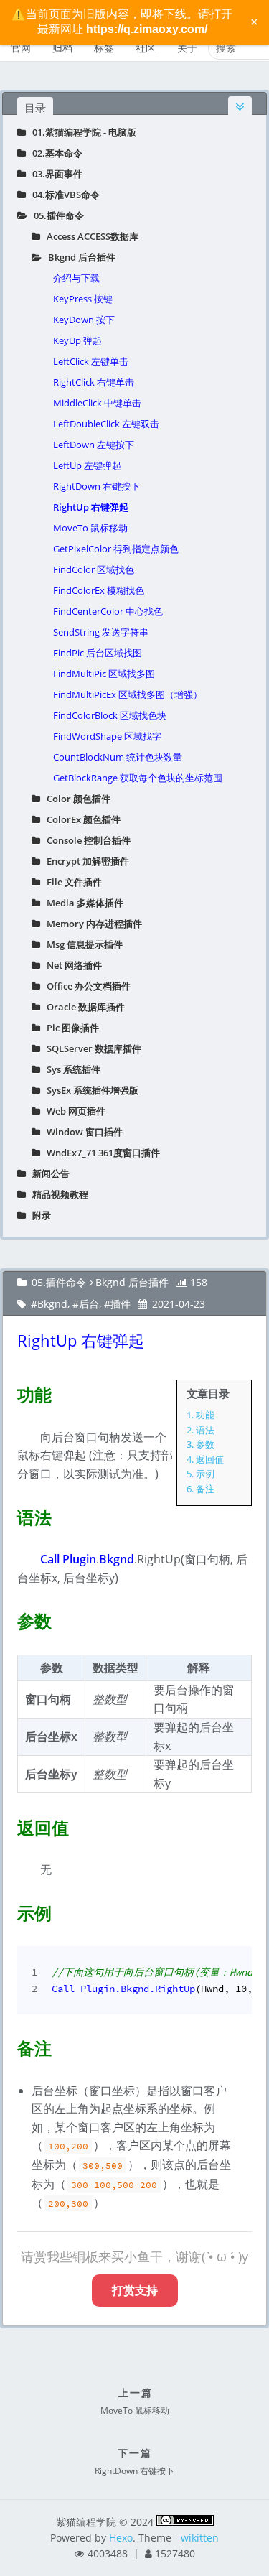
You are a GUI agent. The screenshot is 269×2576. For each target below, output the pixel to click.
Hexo (121, 2538)
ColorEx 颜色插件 (80, 819)
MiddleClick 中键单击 (97, 403)
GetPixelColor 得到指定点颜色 (116, 549)
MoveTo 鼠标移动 (90, 528)
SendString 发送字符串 (101, 632)
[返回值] (9, 1825)
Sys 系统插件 (70, 1069)
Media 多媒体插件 (82, 903)
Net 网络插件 (71, 965)
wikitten (200, 2538)
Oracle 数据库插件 (82, 1007)
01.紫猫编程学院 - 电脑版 (81, 132)
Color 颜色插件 (75, 799)
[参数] (9, 1618)
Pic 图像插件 (70, 1028)
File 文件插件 (71, 882)
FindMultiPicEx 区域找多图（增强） (128, 694)
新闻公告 (48, 1173)
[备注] (9, 2045)
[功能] (9, 1392)
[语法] (9, 1515)
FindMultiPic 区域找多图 (104, 674)
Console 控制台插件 (85, 840)
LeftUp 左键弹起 (87, 465)
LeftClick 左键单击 (91, 361)
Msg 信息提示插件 (81, 944)
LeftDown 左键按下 (94, 445)
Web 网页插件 (73, 1111)
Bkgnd (52, 1304)
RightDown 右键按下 (96, 486)
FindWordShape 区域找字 (107, 736)
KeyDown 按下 (84, 320)
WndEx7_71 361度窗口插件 (100, 1153)
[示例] (9, 1910)
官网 (21, 48)
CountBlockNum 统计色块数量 (118, 757)
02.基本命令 (54, 153)
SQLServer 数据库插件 (91, 1048)
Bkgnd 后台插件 (79, 257)
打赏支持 (135, 2290)
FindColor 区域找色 (94, 569)
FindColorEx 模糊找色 (99, 590)
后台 (89, 1304)
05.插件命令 (56, 215)
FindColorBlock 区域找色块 (110, 715)
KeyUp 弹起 (77, 340)
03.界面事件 (54, 174)
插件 (121, 1304)
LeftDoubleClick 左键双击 (106, 424)
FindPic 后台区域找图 (98, 653)
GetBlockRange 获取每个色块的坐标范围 (138, 778)
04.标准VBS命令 (63, 195)
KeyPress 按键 (83, 299)
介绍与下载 (76, 278)
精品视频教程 (57, 1194)
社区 (146, 48)
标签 (104, 48)
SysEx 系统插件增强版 (89, 1090)
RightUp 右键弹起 (91, 507)
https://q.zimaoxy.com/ (147, 29)
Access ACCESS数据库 (89, 236)
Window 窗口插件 (81, 1132)
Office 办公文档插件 (85, 986)
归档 (62, 48)
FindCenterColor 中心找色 (108, 611)
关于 (187, 48)
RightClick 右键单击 (94, 382)
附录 (38, 1215)
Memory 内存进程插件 (91, 924)
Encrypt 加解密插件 (85, 861)
